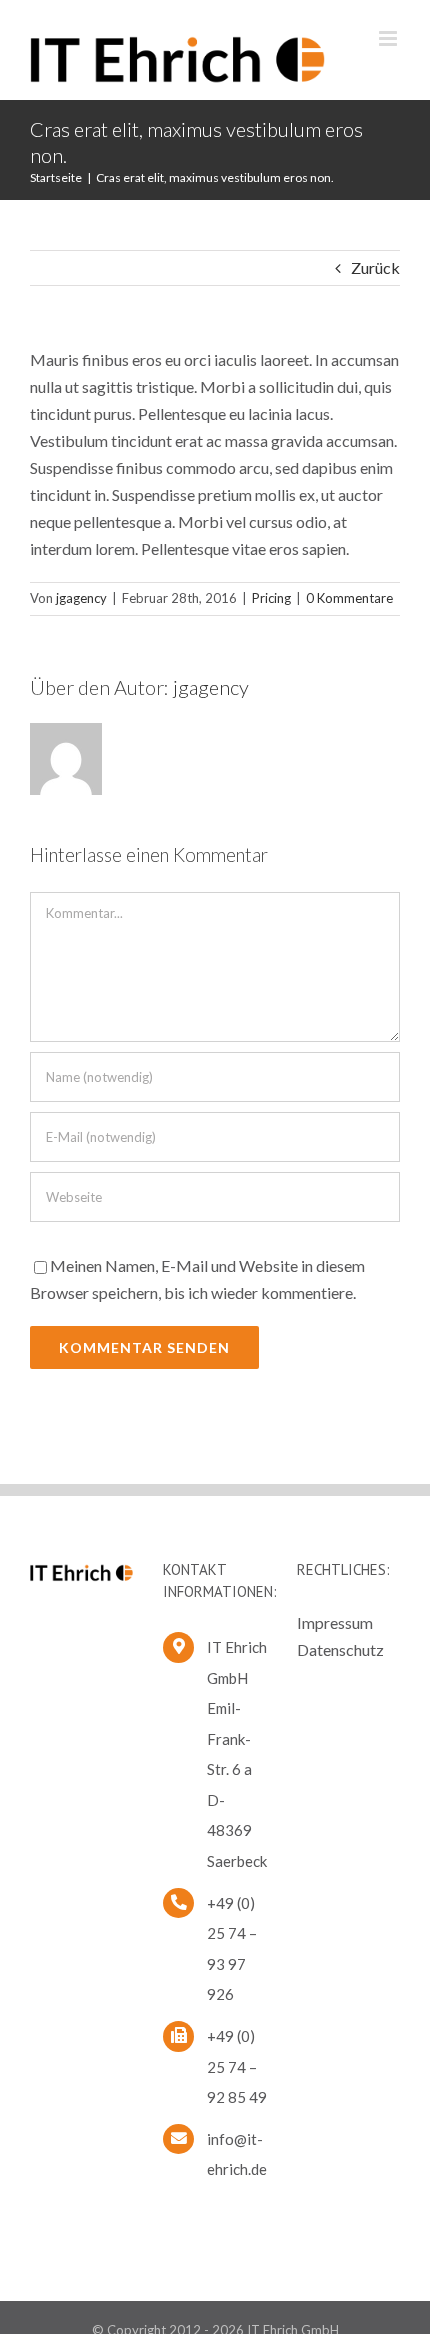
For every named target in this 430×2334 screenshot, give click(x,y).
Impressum (335, 1622)
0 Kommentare (349, 598)
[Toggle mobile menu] (389, 38)
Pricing (271, 598)
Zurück (375, 267)
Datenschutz (340, 1649)
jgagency (81, 598)
